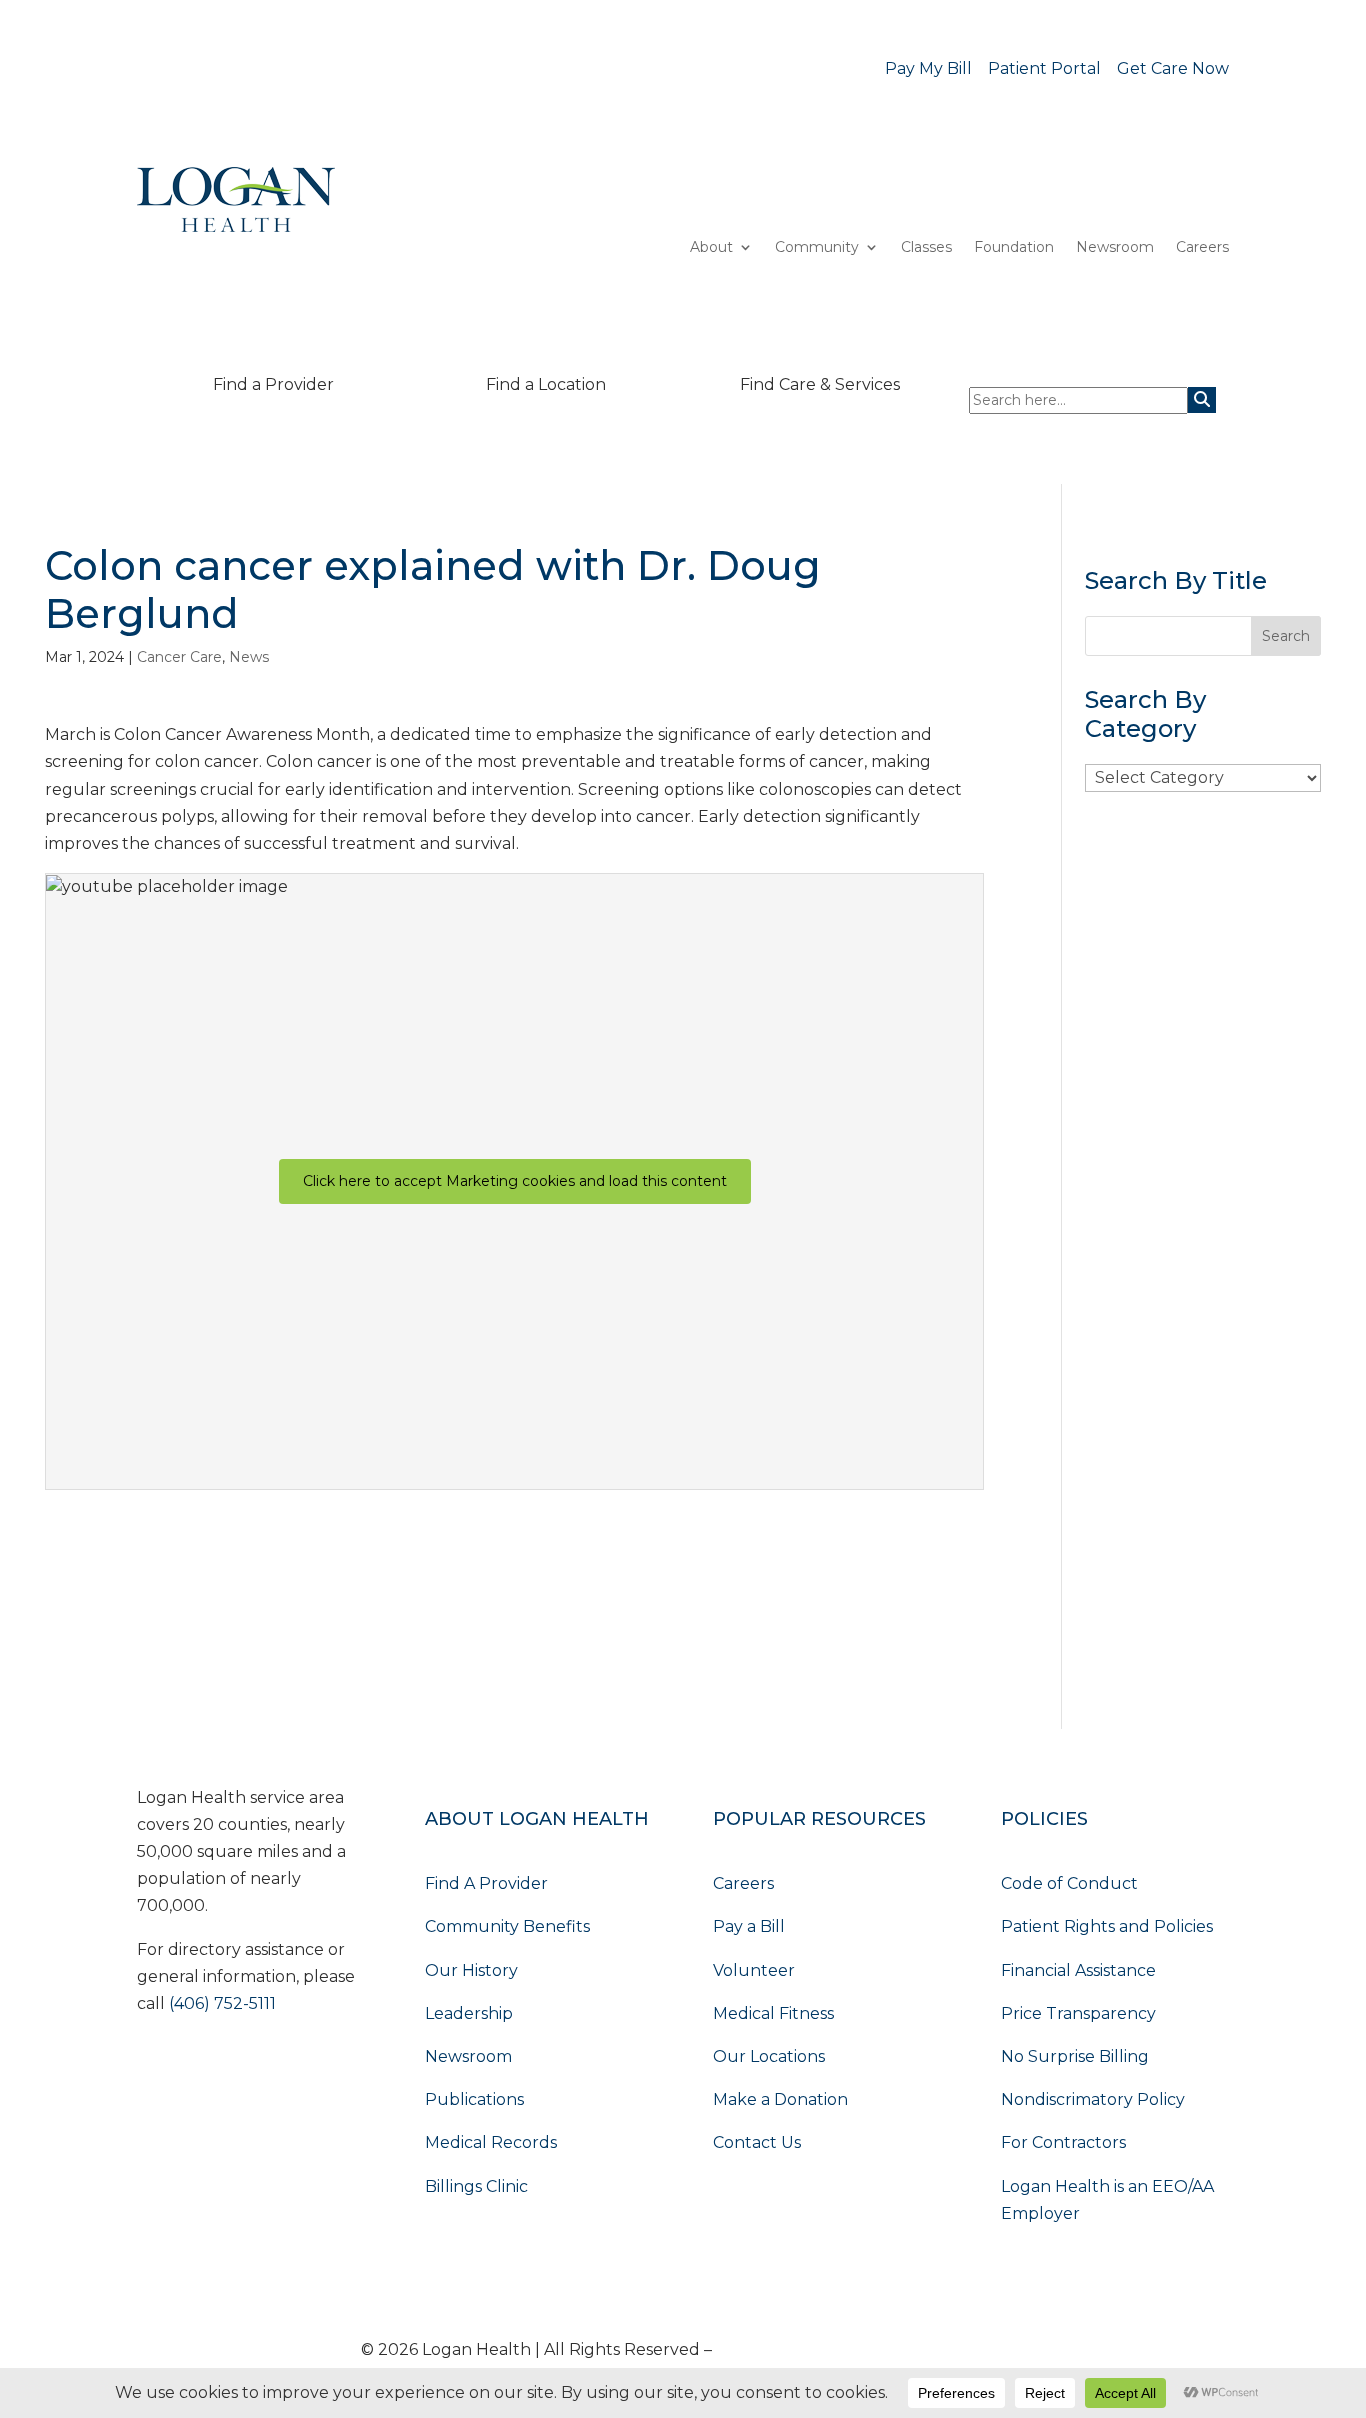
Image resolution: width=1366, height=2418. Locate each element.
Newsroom (1115, 248)
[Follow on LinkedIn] (193, 2063)
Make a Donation (780, 2099)
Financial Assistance (1078, 1970)
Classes (926, 248)
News (249, 657)
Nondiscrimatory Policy (1093, 2099)
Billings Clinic (476, 2186)
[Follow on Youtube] (153, 2063)
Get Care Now (1173, 68)
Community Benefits (507, 1926)
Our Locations (769, 2056)
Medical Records (491, 2142)
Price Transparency (1078, 2013)
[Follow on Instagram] (273, 2063)
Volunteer (754, 1970)
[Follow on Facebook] (233, 2063)
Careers (1202, 248)
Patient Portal (1044, 68)
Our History (471, 1970)
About (711, 248)
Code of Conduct (1069, 1883)
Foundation (1014, 248)
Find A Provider (486, 1883)
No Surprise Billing (1075, 2056)
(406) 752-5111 (222, 2003)
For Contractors (1063, 2142)
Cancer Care (179, 657)
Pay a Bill (749, 1926)
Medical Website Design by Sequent (860, 2349)
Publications (474, 2099)
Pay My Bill (928, 68)
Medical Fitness (773, 2013)
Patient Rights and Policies (1107, 1926)
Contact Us (757, 2142)
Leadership (469, 2013)
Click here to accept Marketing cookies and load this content (515, 1181)
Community (817, 248)
